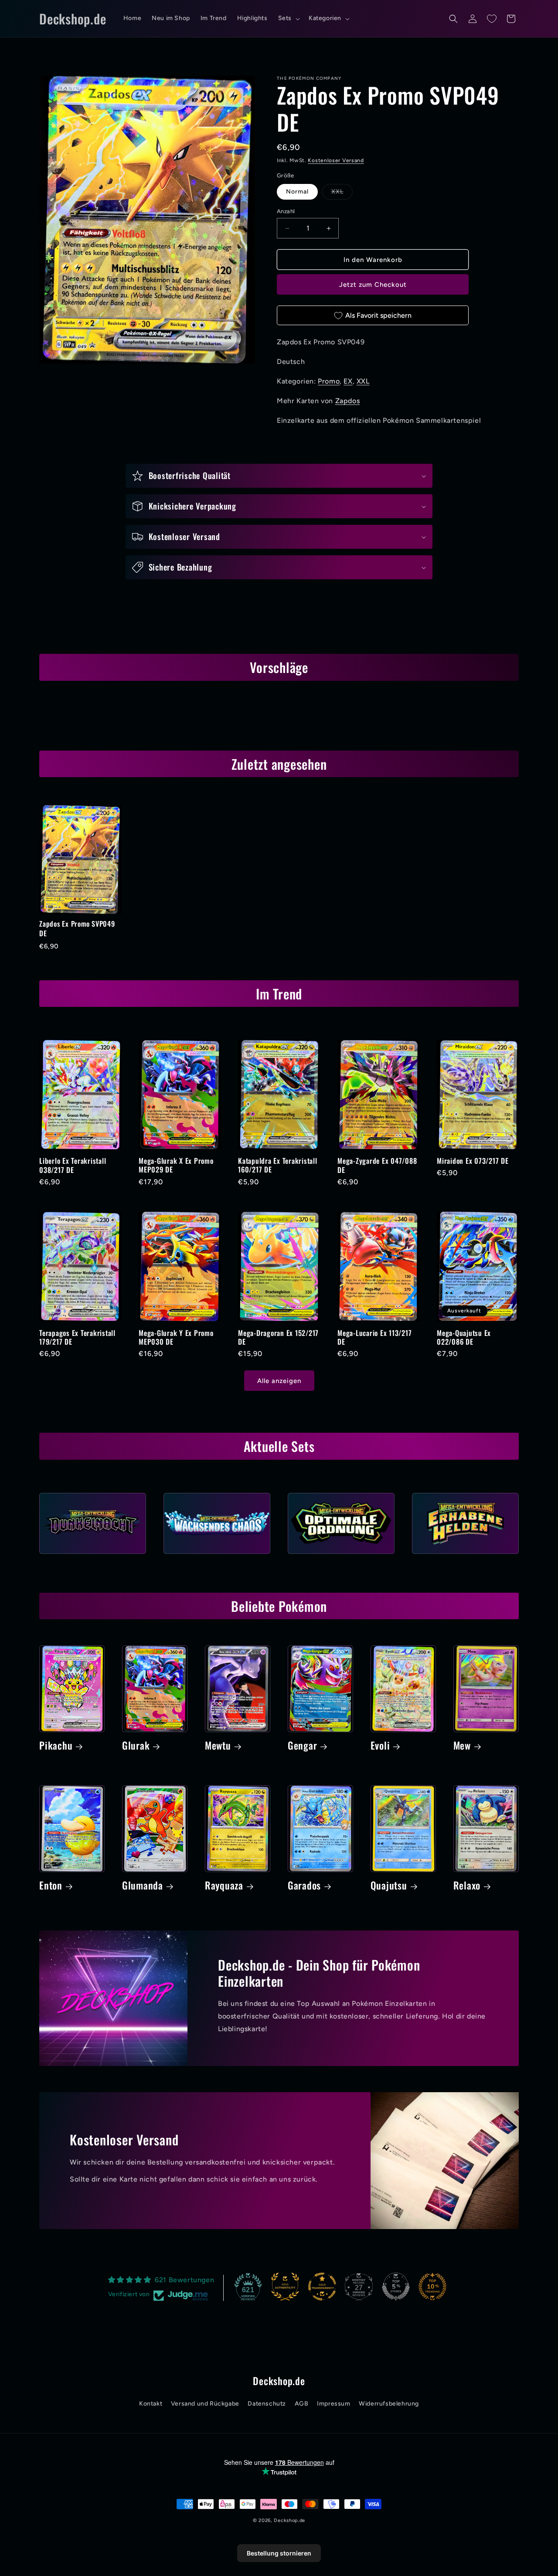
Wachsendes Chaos (217, 1556)
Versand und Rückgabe (205, 2404)
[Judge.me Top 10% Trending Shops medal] (432, 2287)
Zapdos (348, 401)
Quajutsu (389, 1886)
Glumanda (143, 1886)
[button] (288, 18)
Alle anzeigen (279, 1381)
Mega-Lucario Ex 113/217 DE (374, 1337)
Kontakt (151, 2404)
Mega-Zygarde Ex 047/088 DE (377, 1165)
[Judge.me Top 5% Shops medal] (396, 2287)
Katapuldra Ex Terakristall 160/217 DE (278, 1165)
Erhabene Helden (465, 1556)
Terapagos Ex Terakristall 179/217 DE (77, 1337)
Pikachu (56, 1746)
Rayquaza (224, 1886)
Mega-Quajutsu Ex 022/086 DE (464, 1337)
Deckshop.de (289, 2520)
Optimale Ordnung (341, 1556)
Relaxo (467, 1886)
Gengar (303, 1746)
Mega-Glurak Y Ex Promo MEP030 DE (176, 1337)
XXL (342, 194)
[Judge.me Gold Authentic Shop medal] (285, 2287)
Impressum (333, 2404)
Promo (329, 381)
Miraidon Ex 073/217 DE (473, 1161)
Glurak (136, 1746)
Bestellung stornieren (279, 2553)
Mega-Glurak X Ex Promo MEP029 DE (176, 1165)
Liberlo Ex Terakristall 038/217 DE (73, 1165)
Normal (297, 192)
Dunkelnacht (93, 1556)
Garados (304, 1886)
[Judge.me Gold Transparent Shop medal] (322, 2287)
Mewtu (218, 1746)
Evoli (380, 1746)
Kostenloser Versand (336, 160)
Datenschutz (267, 2404)
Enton (51, 1886)
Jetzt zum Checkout (373, 285)
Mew (462, 1746)
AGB (302, 2404)
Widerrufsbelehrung (389, 2404)
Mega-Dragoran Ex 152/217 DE (278, 1337)
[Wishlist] (492, 19)
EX (348, 381)
